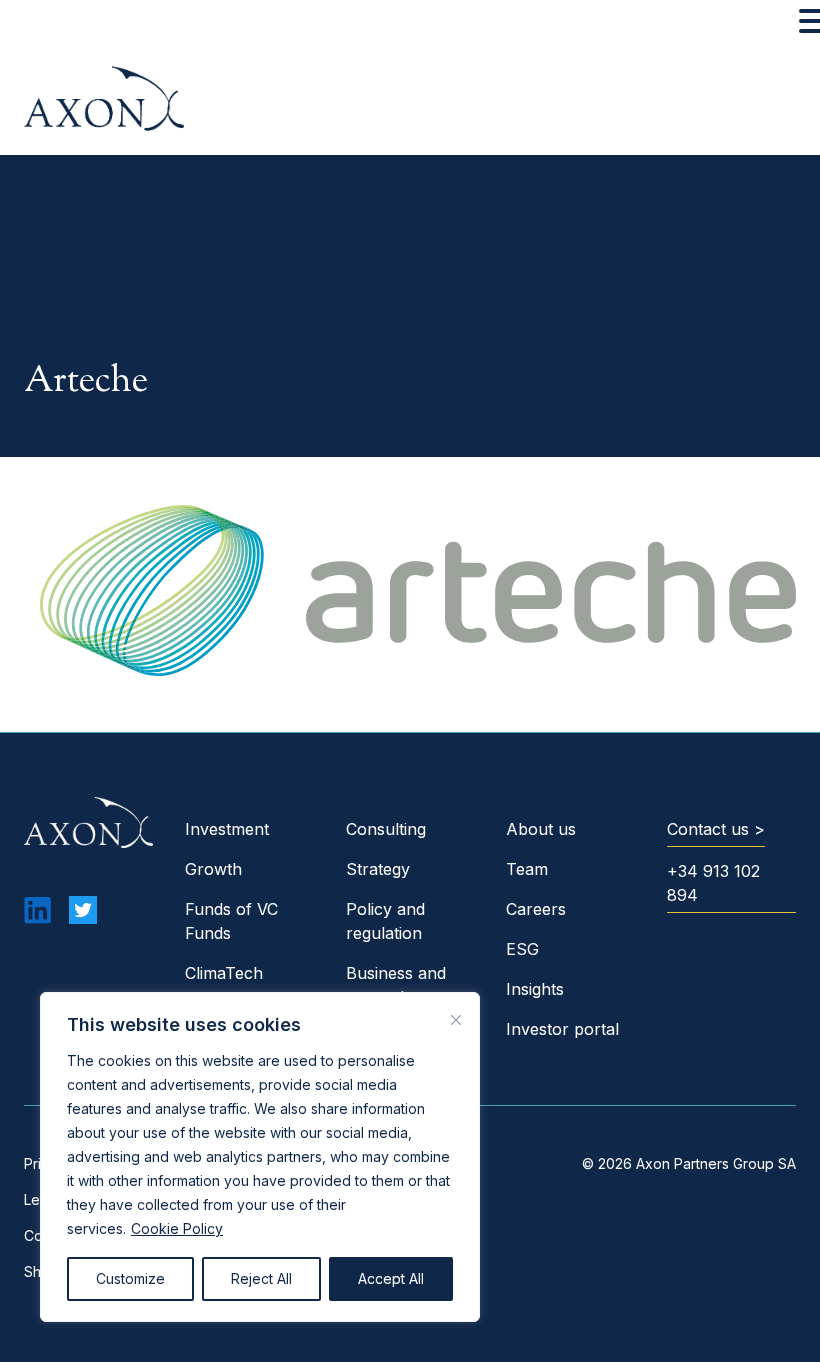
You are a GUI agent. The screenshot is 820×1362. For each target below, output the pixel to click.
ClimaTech (224, 973)
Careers (536, 909)
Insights (535, 989)
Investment (227, 829)
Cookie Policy (177, 1228)
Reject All (261, 1278)
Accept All (391, 1278)
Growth (213, 869)
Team (527, 869)
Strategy (378, 869)
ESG (522, 949)
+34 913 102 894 (713, 883)
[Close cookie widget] (456, 1020)
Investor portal (562, 1029)
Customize (130, 1278)
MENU (45, 25)
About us (541, 829)
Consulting (386, 829)
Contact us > (716, 829)
